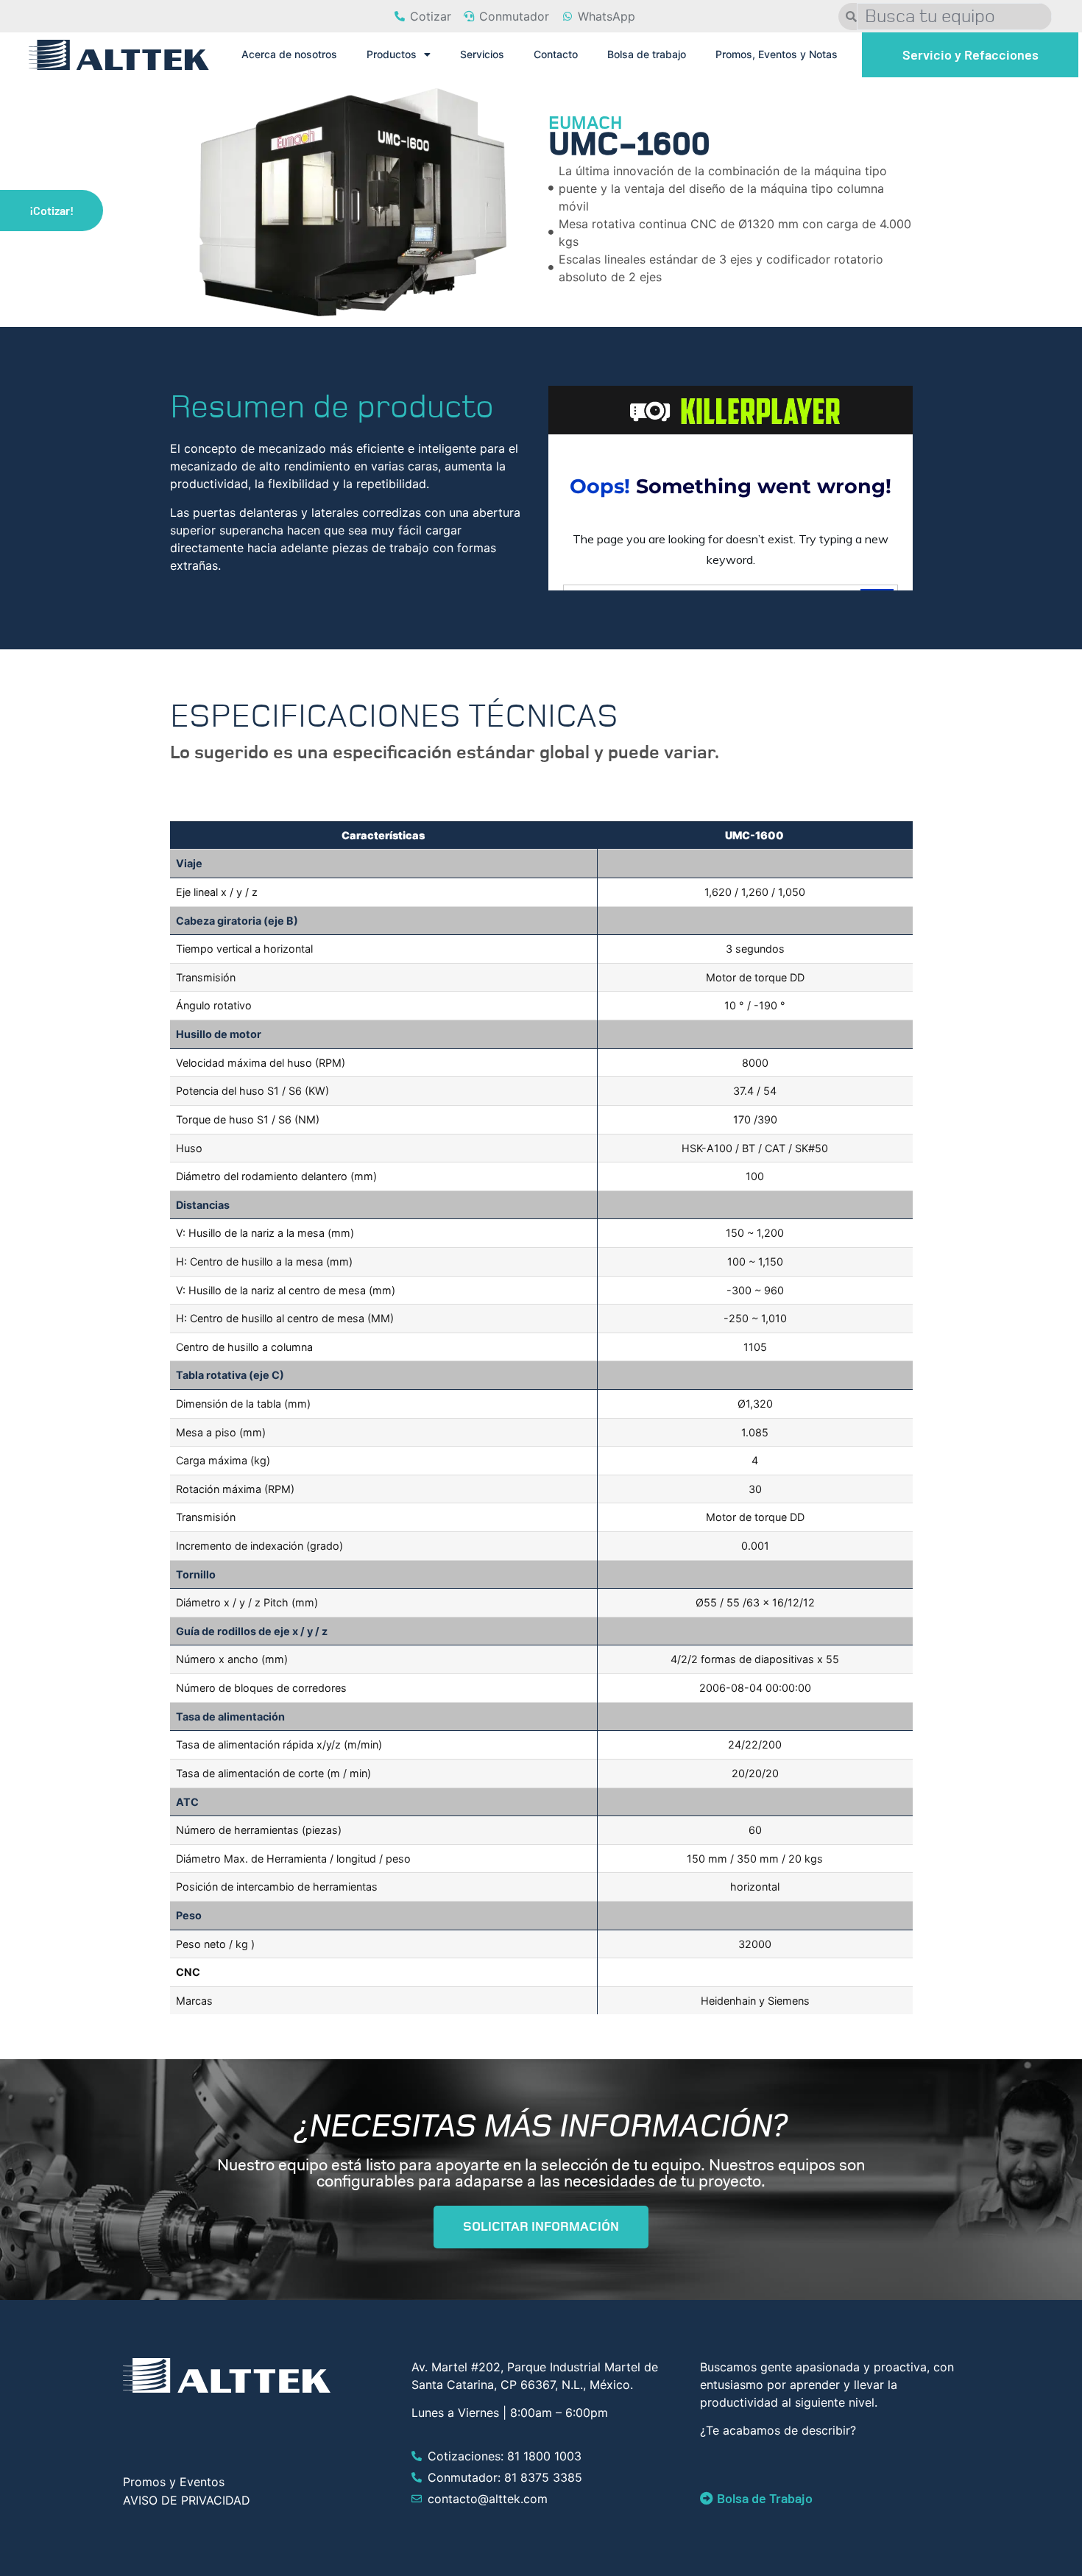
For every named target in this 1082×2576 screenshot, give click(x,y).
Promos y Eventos (174, 2482)
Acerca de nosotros (289, 54)
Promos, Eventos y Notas (777, 54)
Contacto (556, 54)
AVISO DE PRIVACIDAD (187, 2500)
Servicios (482, 54)
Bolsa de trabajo (647, 54)
